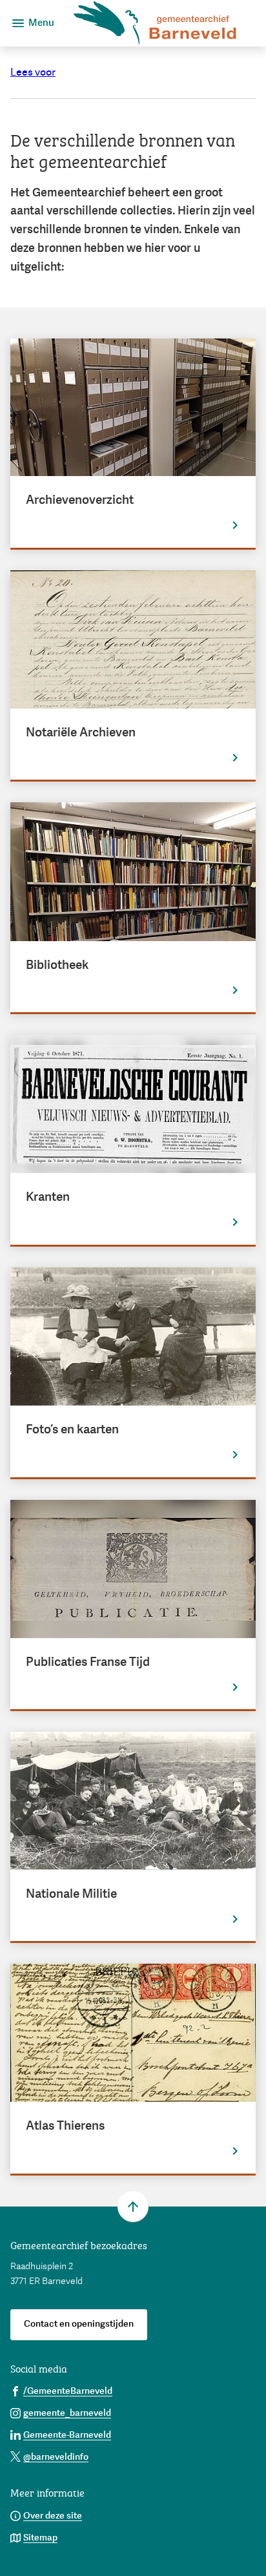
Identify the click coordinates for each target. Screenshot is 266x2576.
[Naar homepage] (155, 23)
